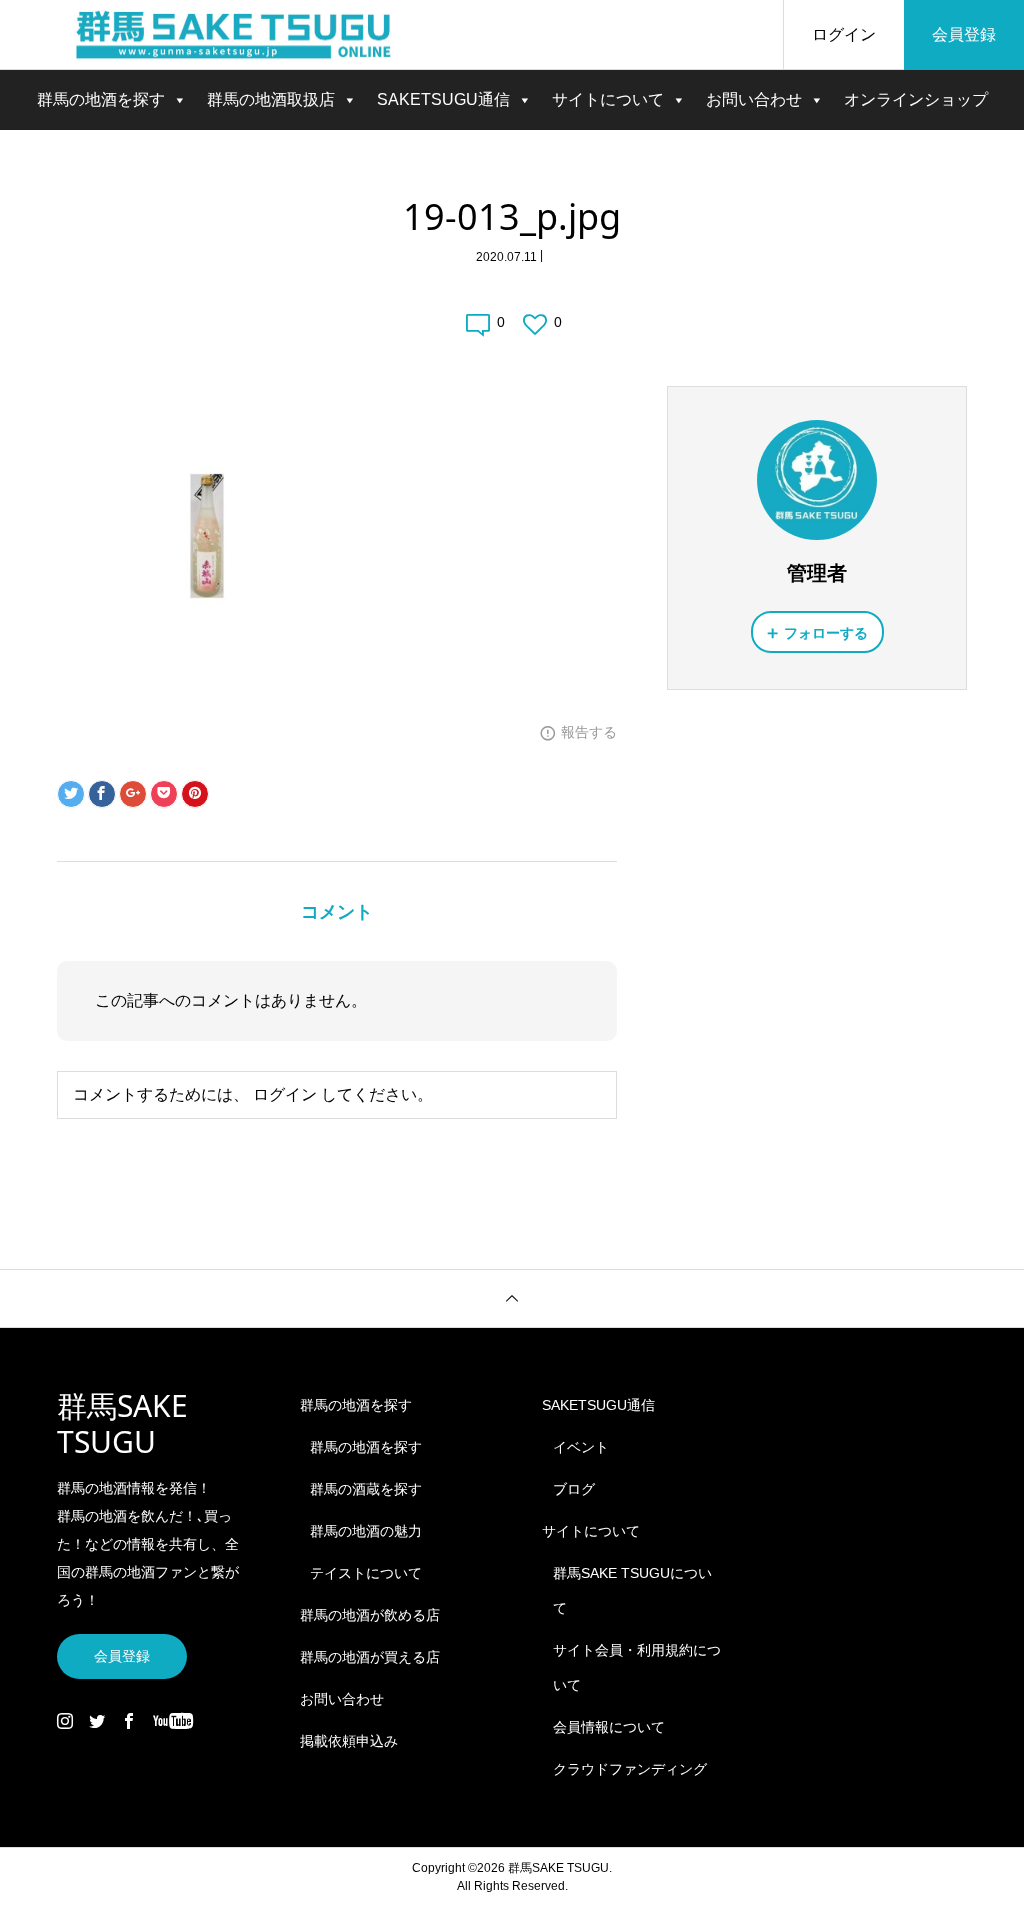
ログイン (844, 34)
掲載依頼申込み (349, 1741)
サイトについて (608, 99)
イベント (581, 1447)
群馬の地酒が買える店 (370, 1657)
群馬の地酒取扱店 (271, 99)
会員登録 (964, 34)
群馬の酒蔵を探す (366, 1489)
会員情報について (609, 1727)
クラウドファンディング (630, 1769)
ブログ (574, 1489)
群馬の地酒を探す (101, 99)
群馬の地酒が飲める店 (370, 1615)
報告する (589, 732)
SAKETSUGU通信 (443, 99)
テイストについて (366, 1573)
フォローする (826, 633)
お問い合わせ (754, 99)
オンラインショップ (916, 99)
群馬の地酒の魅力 (366, 1531)
